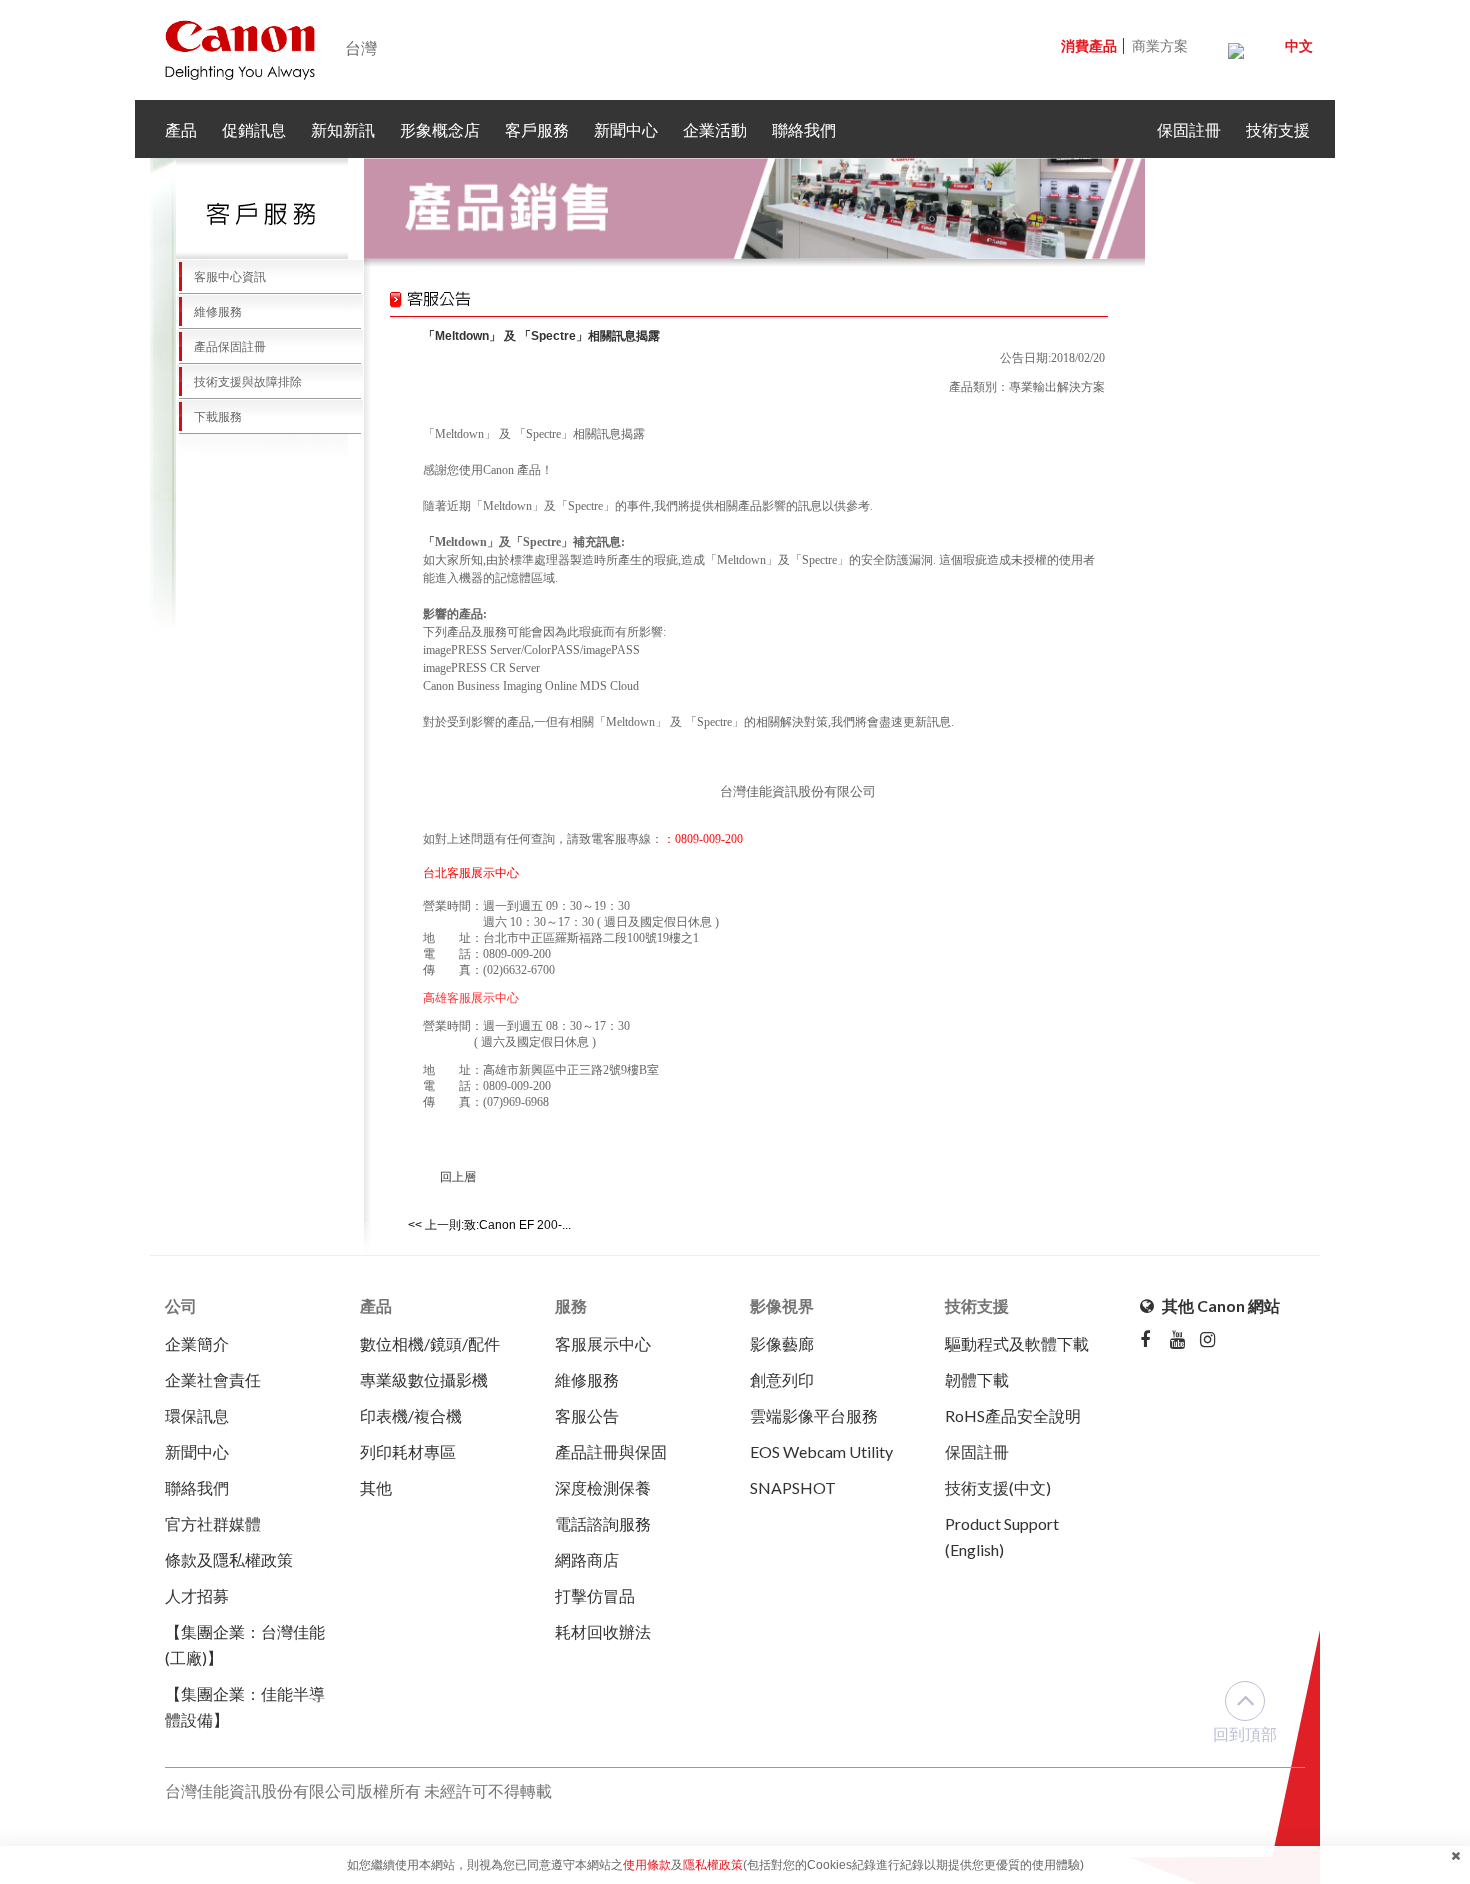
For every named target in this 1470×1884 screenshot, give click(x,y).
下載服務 (209, 417)
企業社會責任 (213, 1379)
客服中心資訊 (221, 277)
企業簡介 (197, 1343)
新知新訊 (343, 129)
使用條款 (647, 1865)
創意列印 (782, 1379)
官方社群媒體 (213, 1523)
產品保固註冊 (221, 347)
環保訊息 (197, 1415)
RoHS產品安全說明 (1013, 1415)
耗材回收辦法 (603, 1631)
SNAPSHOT (793, 1487)
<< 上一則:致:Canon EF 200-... (489, 1225)
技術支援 (1278, 129)
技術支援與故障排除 (239, 382)
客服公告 (587, 1415)
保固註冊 (1189, 129)
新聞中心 (626, 129)
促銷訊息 (254, 129)
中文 (1299, 45)
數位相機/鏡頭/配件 (430, 1343)
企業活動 (715, 129)
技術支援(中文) (998, 1487)
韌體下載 (977, 1379)
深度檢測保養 (603, 1487)
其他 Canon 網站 (1219, 1305)
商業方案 (1160, 45)
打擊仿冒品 (595, 1595)
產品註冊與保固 (611, 1451)
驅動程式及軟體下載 (1017, 1343)
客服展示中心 (603, 1343)
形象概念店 (440, 129)
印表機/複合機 (411, 1415)
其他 (376, 1487)
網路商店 (587, 1559)
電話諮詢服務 (603, 1523)
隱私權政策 (713, 1865)
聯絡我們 (804, 129)
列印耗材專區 (408, 1451)
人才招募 (197, 1595)
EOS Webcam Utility (821, 1451)
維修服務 (209, 312)
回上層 (458, 1177)
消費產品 (1089, 45)
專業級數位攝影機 (424, 1379)
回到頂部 (1245, 1733)
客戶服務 (537, 129)
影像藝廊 (782, 1343)
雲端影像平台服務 (814, 1415)
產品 (181, 129)
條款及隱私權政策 (229, 1559)
